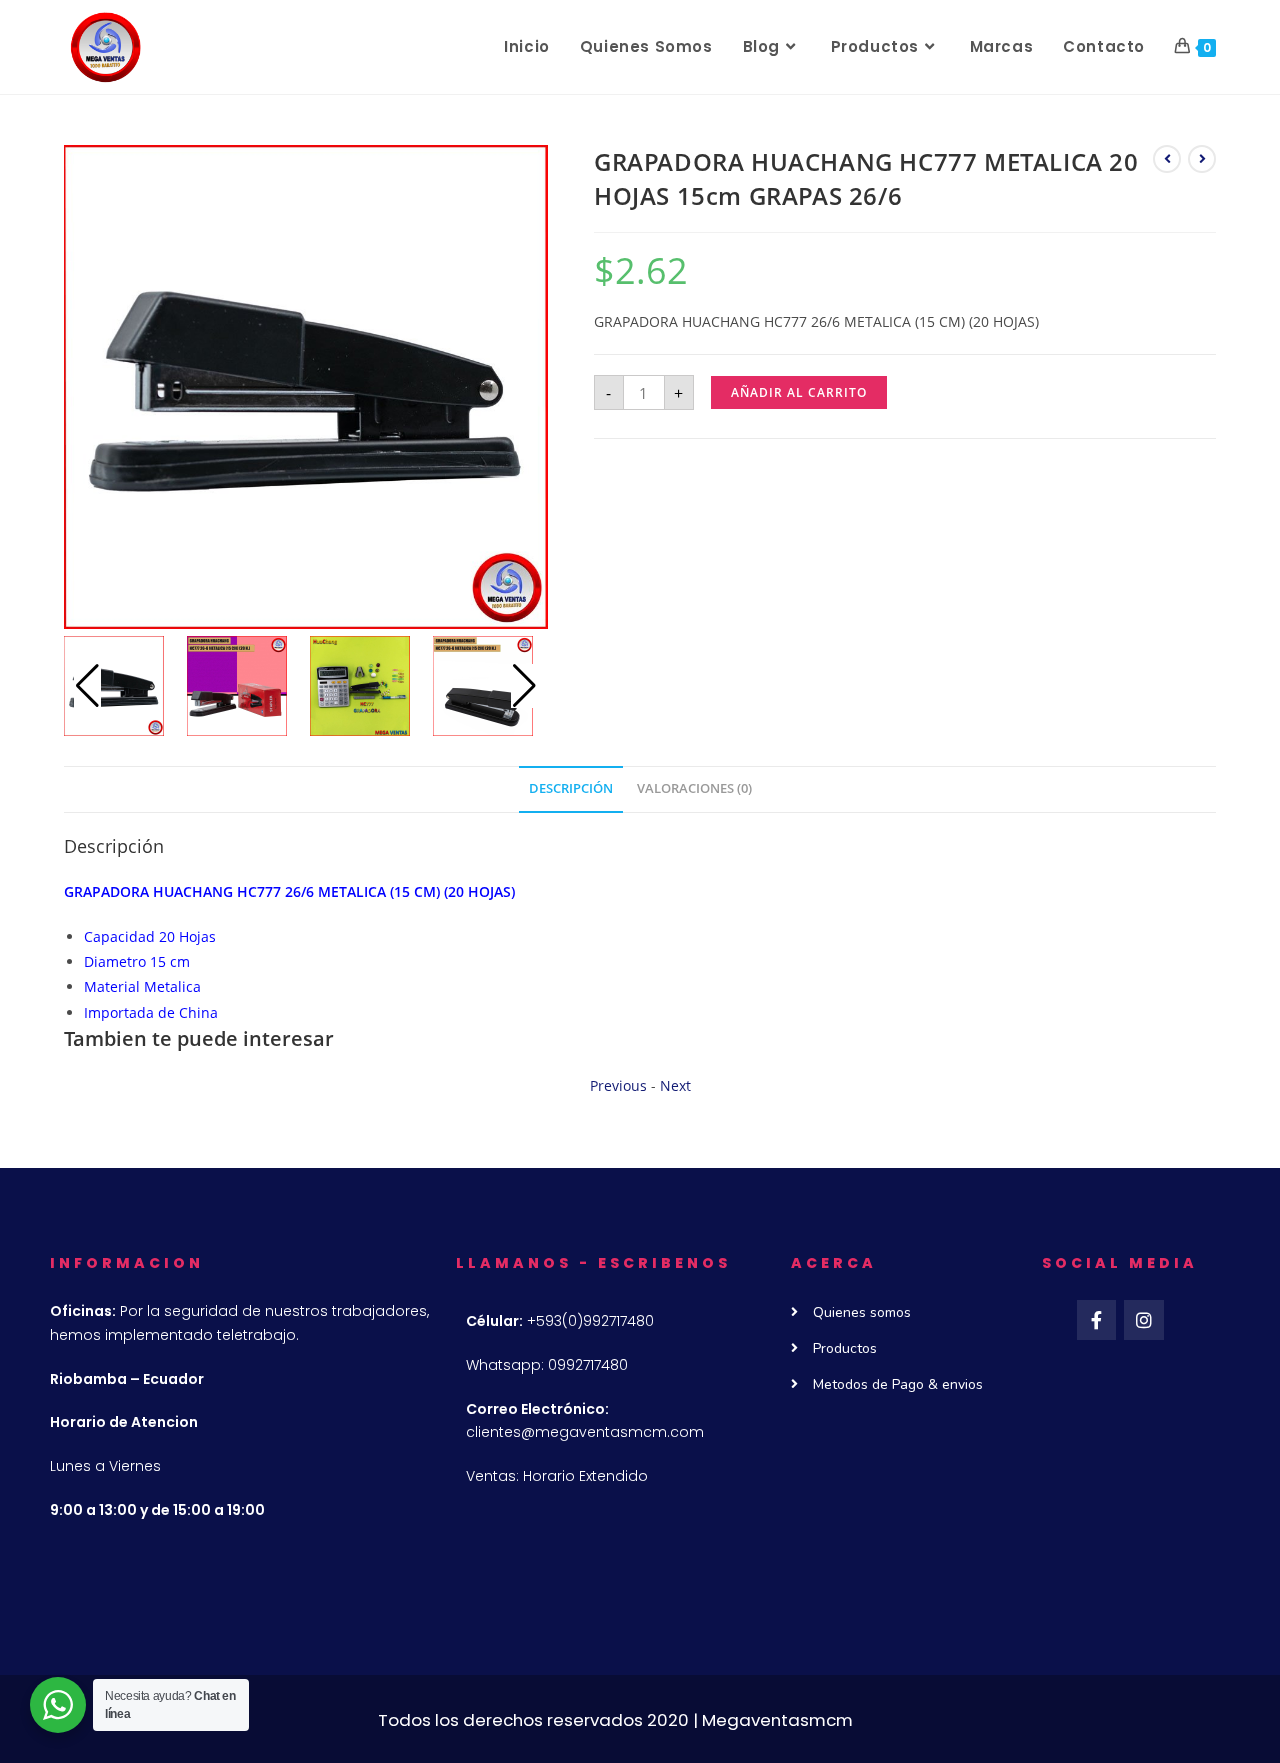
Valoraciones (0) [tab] (694, 788)
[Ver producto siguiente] (1202, 159)
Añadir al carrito (799, 392)
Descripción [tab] (571, 788)
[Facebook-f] (1097, 1320)
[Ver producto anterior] (1167, 159)
